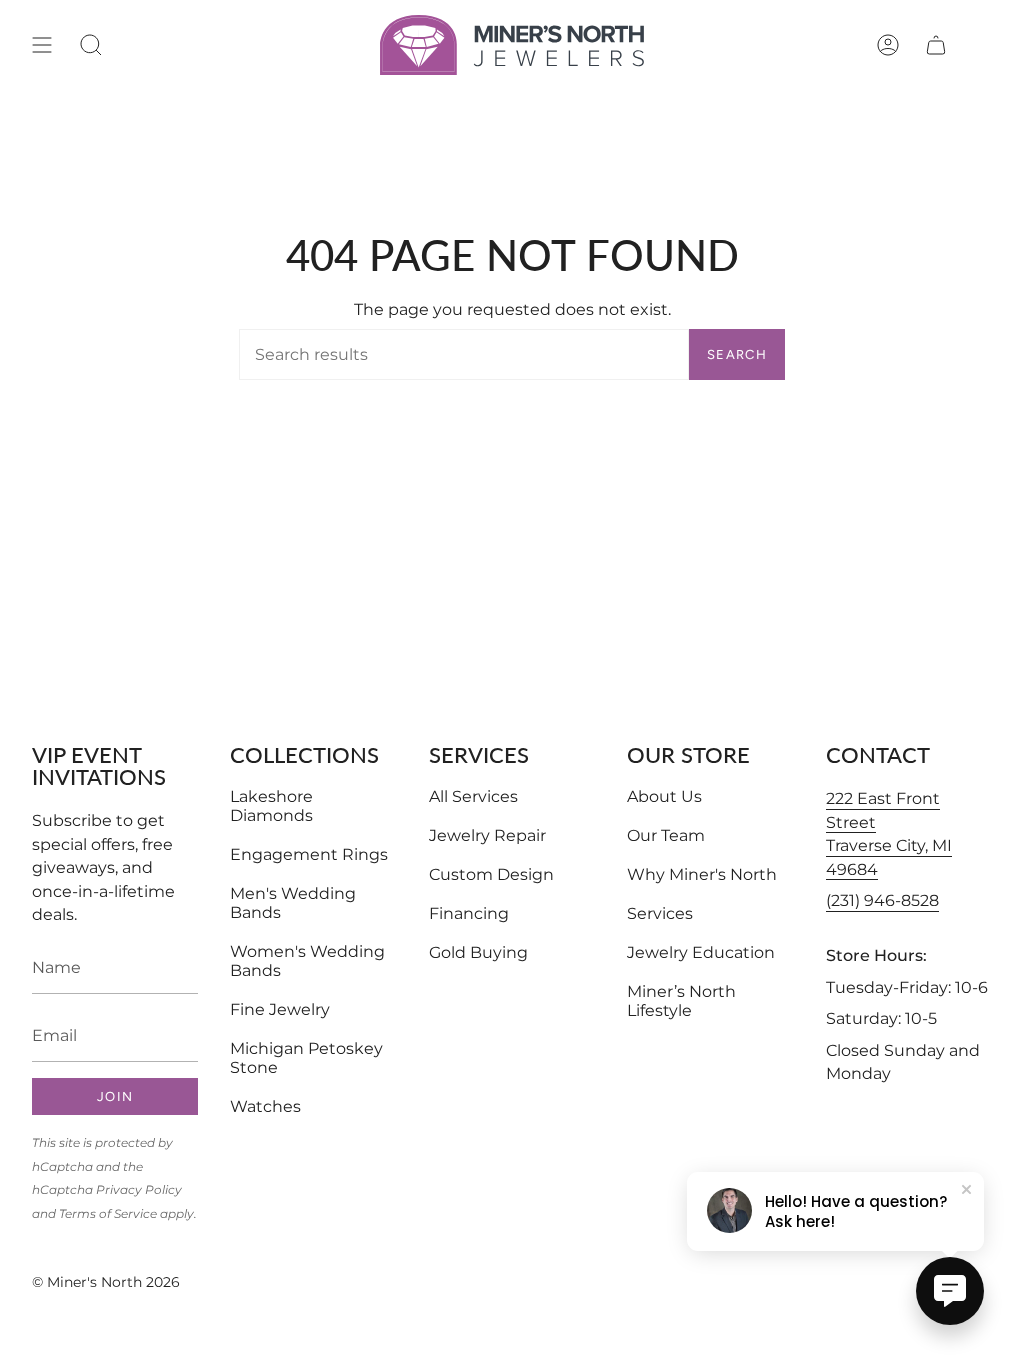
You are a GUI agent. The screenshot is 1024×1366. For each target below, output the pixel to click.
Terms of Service (108, 1213)
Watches (265, 1106)
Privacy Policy (139, 1189)
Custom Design (491, 874)
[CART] (936, 45)
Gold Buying (478, 952)
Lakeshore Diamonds (271, 806)
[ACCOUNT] (888, 45)
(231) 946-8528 (882, 900)
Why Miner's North (702, 874)
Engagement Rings (309, 854)
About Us (664, 796)
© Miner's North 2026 (106, 1282)
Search (737, 354)
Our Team (666, 835)
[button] (91, 45)
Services (660, 913)
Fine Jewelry (280, 1009)
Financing (469, 913)
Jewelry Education (701, 952)
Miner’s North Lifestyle (681, 1001)
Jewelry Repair (487, 835)
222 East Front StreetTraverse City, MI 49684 (889, 834)
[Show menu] (42, 45)
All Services (473, 796)
